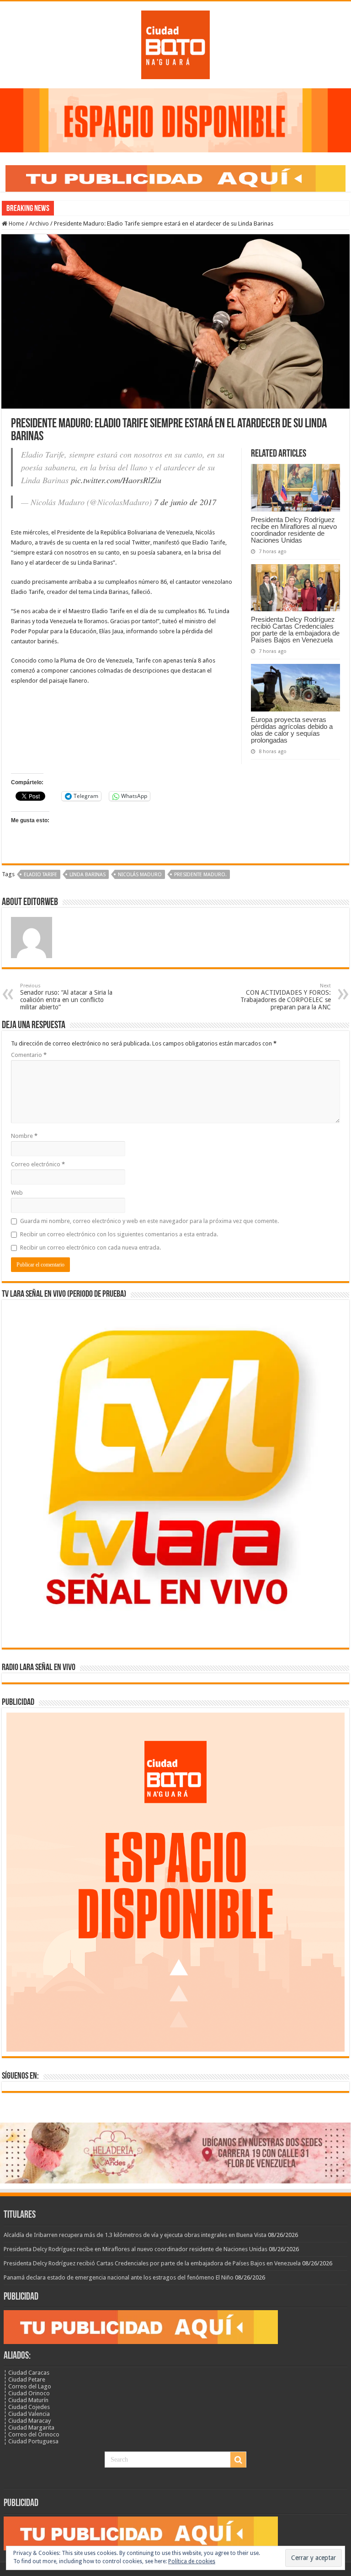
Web (17, 1193)
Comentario (29, 1055)
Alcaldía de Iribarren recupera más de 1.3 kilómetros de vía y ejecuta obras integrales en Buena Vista (135, 2235)
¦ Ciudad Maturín (26, 2400)
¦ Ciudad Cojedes (27, 2407)
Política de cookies (192, 2561)
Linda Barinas (88, 875)
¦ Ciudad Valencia (27, 2414)
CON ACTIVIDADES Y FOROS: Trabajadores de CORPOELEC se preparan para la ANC (286, 997)
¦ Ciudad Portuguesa (31, 2441)
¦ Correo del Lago (27, 2386)
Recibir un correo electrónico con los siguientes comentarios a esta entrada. (119, 1234)
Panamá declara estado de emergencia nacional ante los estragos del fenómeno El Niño (119, 2277)
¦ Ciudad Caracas (27, 2373)
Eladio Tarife (40, 875)
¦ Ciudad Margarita (29, 2428)
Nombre (24, 1136)
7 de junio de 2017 (185, 502)
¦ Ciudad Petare (24, 2379)
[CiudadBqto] (175, 43)
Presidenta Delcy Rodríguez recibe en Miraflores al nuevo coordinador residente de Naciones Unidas (294, 530)
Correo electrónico (38, 1164)
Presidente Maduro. (200, 875)
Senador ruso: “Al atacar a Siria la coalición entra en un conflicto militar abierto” (66, 997)
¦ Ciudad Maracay (27, 2421)
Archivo (39, 224)
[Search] (238, 2460)
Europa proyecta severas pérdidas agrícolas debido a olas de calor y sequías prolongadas (292, 730)
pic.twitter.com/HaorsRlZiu (116, 480)
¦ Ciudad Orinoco (27, 2393)
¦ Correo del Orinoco (32, 2434)
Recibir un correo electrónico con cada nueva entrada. (90, 1248)
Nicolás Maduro (140, 875)
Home (16, 224)
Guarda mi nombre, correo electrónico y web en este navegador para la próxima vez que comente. (149, 1221)
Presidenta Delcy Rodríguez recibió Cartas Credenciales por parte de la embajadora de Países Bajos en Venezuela (295, 630)
